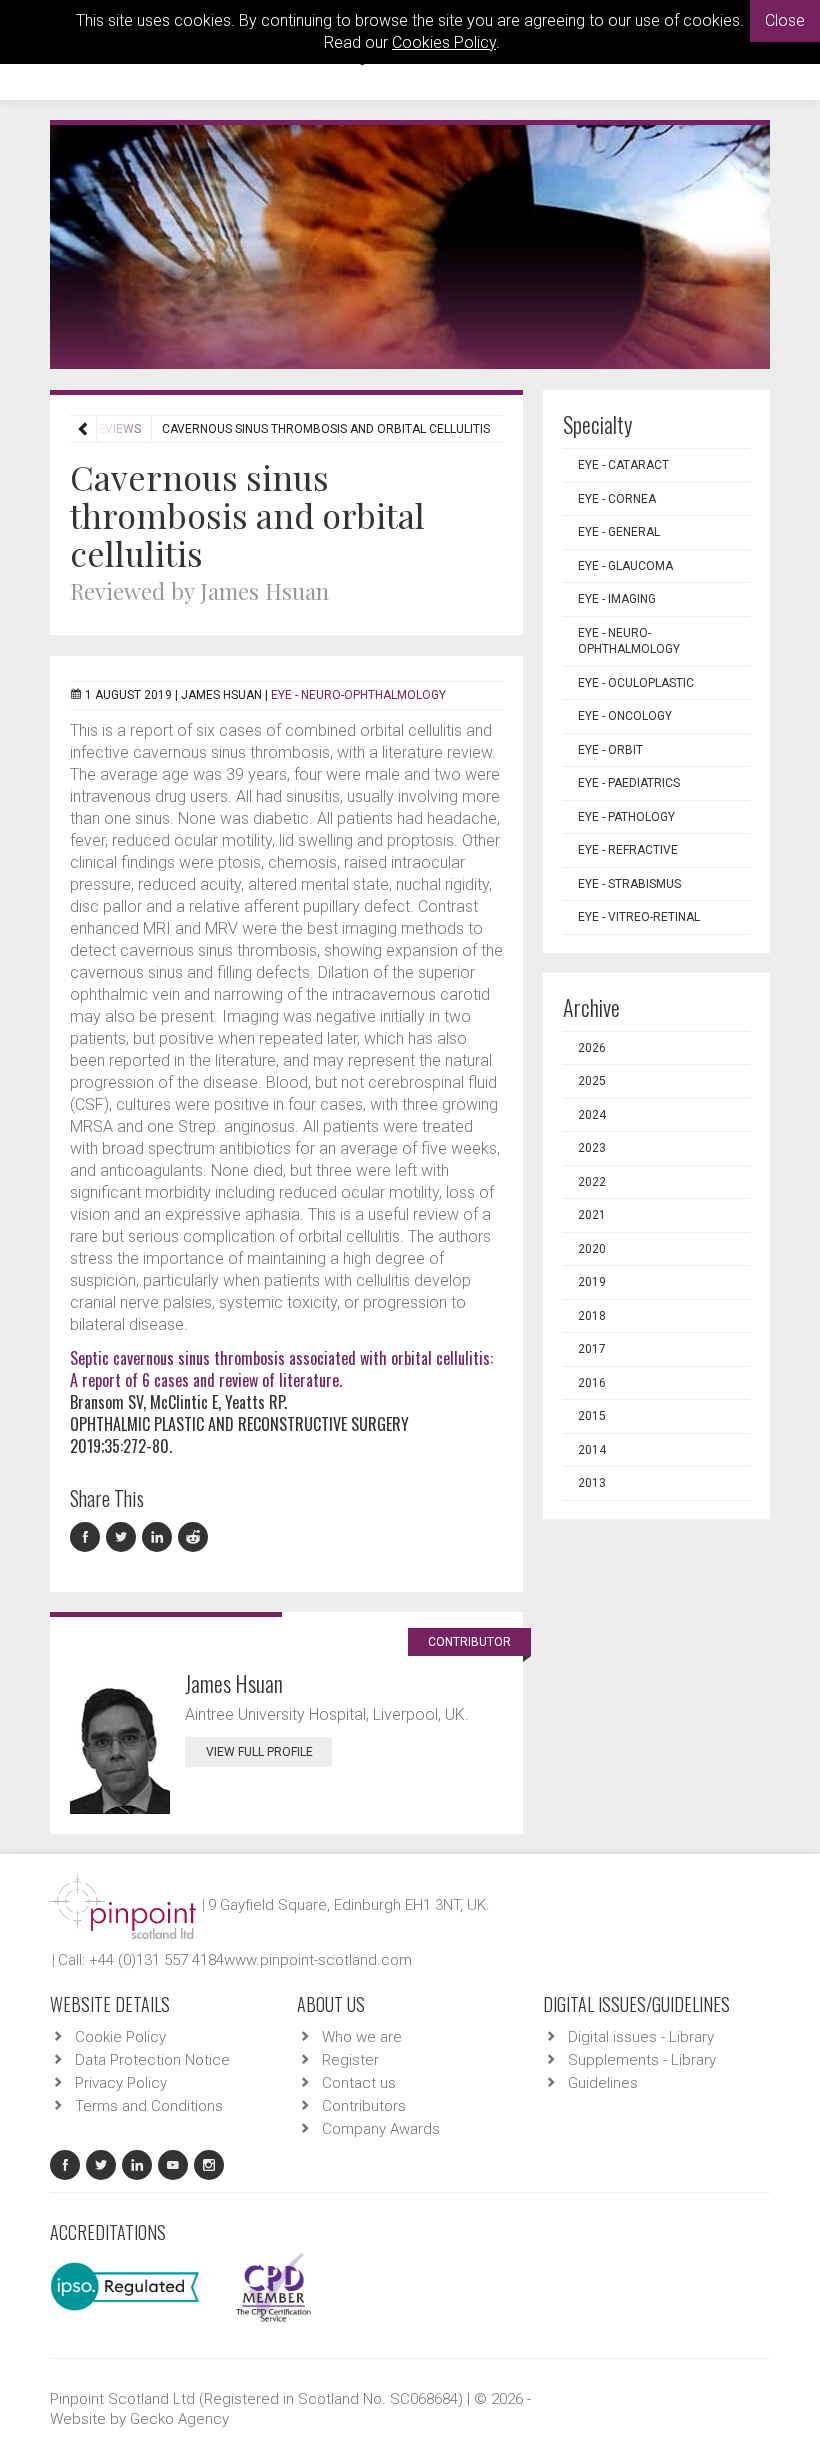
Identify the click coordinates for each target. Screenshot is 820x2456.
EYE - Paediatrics (629, 783)
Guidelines (603, 2083)
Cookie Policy (120, 2037)
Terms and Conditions (149, 2106)
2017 (592, 1349)
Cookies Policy (444, 42)
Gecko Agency (179, 2419)
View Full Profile (259, 1752)
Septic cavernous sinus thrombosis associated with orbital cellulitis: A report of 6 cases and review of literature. (281, 1369)
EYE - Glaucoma (625, 566)
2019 (592, 1282)
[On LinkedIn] (160, 1537)
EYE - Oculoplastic (636, 683)
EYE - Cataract (623, 465)
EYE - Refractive (628, 850)
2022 (592, 1182)
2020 (592, 1249)
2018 (592, 1316)
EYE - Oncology (625, 716)
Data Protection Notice (152, 2060)
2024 (592, 1115)
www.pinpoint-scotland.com (318, 1960)
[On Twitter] (124, 1537)
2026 (592, 1048)
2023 (592, 1148)
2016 (592, 1383)
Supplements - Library (642, 2060)
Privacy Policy (121, 2083)
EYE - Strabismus (629, 884)
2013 (592, 1483)
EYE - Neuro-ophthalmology (358, 695)
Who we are (362, 2037)
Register (350, 2060)
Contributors (364, 2106)
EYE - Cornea (617, 499)
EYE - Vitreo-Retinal (639, 917)
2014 (592, 1450)
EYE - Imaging (617, 599)
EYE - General (619, 532)
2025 (592, 1081)
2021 (592, 1215)
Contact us (359, 2083)
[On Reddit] (194, 1537)
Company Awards (381, 2129)
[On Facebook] (88, 1537)
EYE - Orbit (610, 750)
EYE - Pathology (626, 817)
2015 (592, 1416)
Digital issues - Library (641, 2037)
